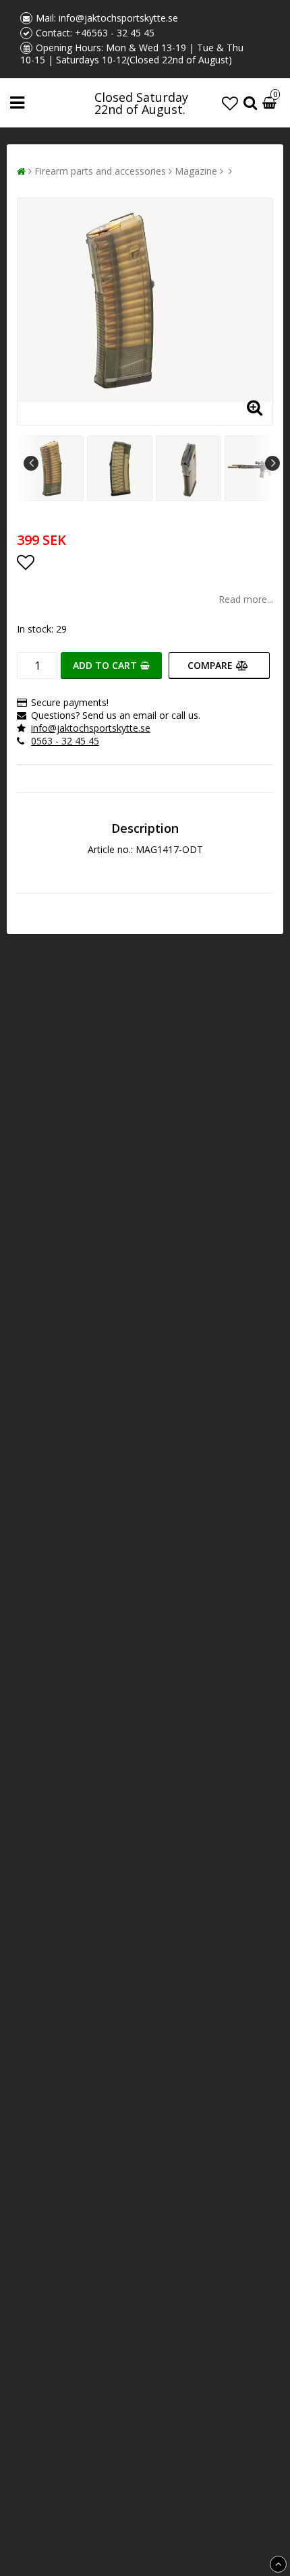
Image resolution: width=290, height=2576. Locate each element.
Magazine (196, 171)
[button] (230, 103)
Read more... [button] (246, 599)
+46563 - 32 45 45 (115, 33)
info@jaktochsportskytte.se (118, 18)
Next (272, 463)
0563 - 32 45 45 (65, 741)
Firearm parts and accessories (100, 171)
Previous (31, 463)
